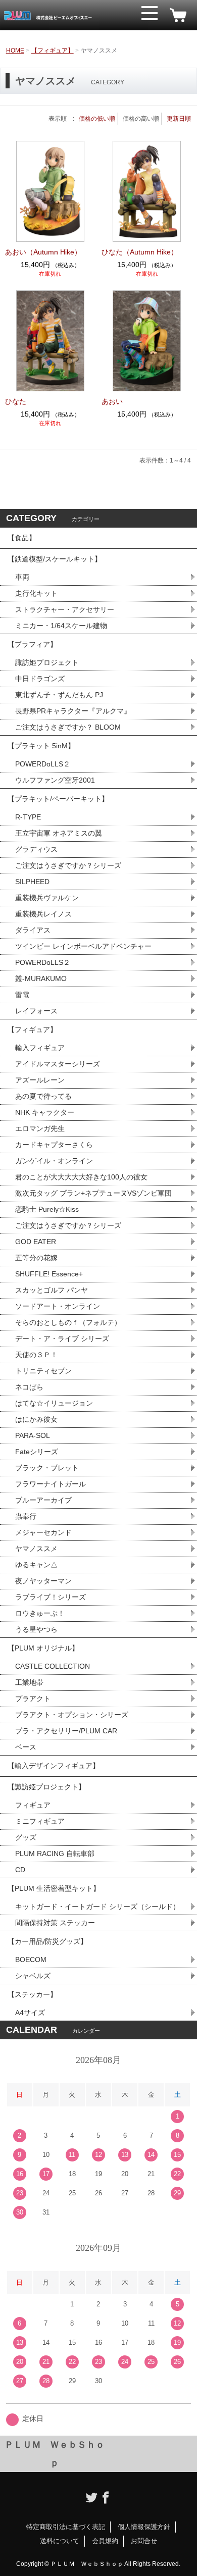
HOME (15, 50)
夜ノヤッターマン (43, 1581)
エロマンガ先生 (40, 1128)
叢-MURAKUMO (41, 978)
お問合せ (144, 2541)
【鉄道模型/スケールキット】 (55, 559)
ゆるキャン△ (36, 1565)
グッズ (26, 1837)
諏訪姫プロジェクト (47, 662)
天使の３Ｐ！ (36, 1355)
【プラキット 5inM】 (41, 746)
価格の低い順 (97, 119)
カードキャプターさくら (54, 1145)
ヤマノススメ (36, 1549)
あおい (112, 401)
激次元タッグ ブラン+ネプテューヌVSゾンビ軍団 (93, 1193)
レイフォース (36, 1011)
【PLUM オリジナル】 (43, 1648)
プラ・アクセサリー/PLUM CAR (66, 1731)
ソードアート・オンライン (58, 1306)
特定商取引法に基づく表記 (66, 2527)
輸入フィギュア (40, 1048)
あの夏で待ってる (48, 1096)
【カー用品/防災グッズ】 (47, 1941)
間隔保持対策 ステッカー (55, 1923)
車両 (22, 577)
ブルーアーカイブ (43, 1500)
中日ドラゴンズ (40, 679)
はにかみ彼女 (36, 1419)
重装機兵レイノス (43, 914)
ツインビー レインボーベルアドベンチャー (83, 946)
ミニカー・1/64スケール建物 (61, 626)
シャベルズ (33, 1976)
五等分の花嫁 (36, 1258)
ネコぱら (29, 1387)
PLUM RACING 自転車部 (55, 1853)
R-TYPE (28, 817)
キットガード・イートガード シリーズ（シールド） (97, 1907)
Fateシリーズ (37, 1452)
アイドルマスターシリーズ (58, 1064)
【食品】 (22, 538)
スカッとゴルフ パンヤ (52, 1290)
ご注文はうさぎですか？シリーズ (68, 865)
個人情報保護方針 (144, 2527)
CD (20, 1870)
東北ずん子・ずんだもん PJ (59, 695)
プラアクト (33, 1698)
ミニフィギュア (40, 1821)
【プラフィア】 (32, 644)
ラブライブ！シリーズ (51, 1597)
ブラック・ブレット (47, 1468)
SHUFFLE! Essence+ (49, 1274)
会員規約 (105, 2541)
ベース (26, 1747)
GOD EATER (36, 1242)
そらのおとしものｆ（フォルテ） (68, 1322)
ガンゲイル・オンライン (54, 1161)
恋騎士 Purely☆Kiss (47, 1209)
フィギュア (33, 1805)
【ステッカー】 (32, 1994)
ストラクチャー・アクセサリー (65, 609)
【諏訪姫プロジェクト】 (46, 1787)
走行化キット (36, 593)
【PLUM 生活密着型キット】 (54, 1888)
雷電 (22, 995)
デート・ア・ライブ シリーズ (62, 1338)
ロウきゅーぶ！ (40, 1613)
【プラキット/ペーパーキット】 (58, 799)
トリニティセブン (43, 1371)
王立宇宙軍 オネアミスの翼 (59, 833)
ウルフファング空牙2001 (55, 780)
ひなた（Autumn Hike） (140, 252)
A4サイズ (30, 2013)
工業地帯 (29, 1682)
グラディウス (36, 849)
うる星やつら (36, 1629)
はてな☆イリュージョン (54, 1403)
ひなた (16, 401)
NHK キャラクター (45, 1112)
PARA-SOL (33, 1435)
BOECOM (31, 1960)
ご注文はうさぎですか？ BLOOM (68, 727)
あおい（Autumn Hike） (43, 252)
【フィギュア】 (53, 50)
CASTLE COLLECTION (53, 1666)
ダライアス (33, 930)
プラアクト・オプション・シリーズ (72, 1715)
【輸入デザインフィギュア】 (54, 1766)
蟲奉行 (26, 1516)
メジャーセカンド (43, 1532)
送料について (60, 2541)
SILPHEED (32, 882)
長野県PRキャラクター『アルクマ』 (73, 711)
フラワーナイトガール (51, 1484)
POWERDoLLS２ (43, 764)
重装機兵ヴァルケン (47, 898)
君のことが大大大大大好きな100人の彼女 (81, 1177)
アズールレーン (40, 1080)
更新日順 (179, 119)
